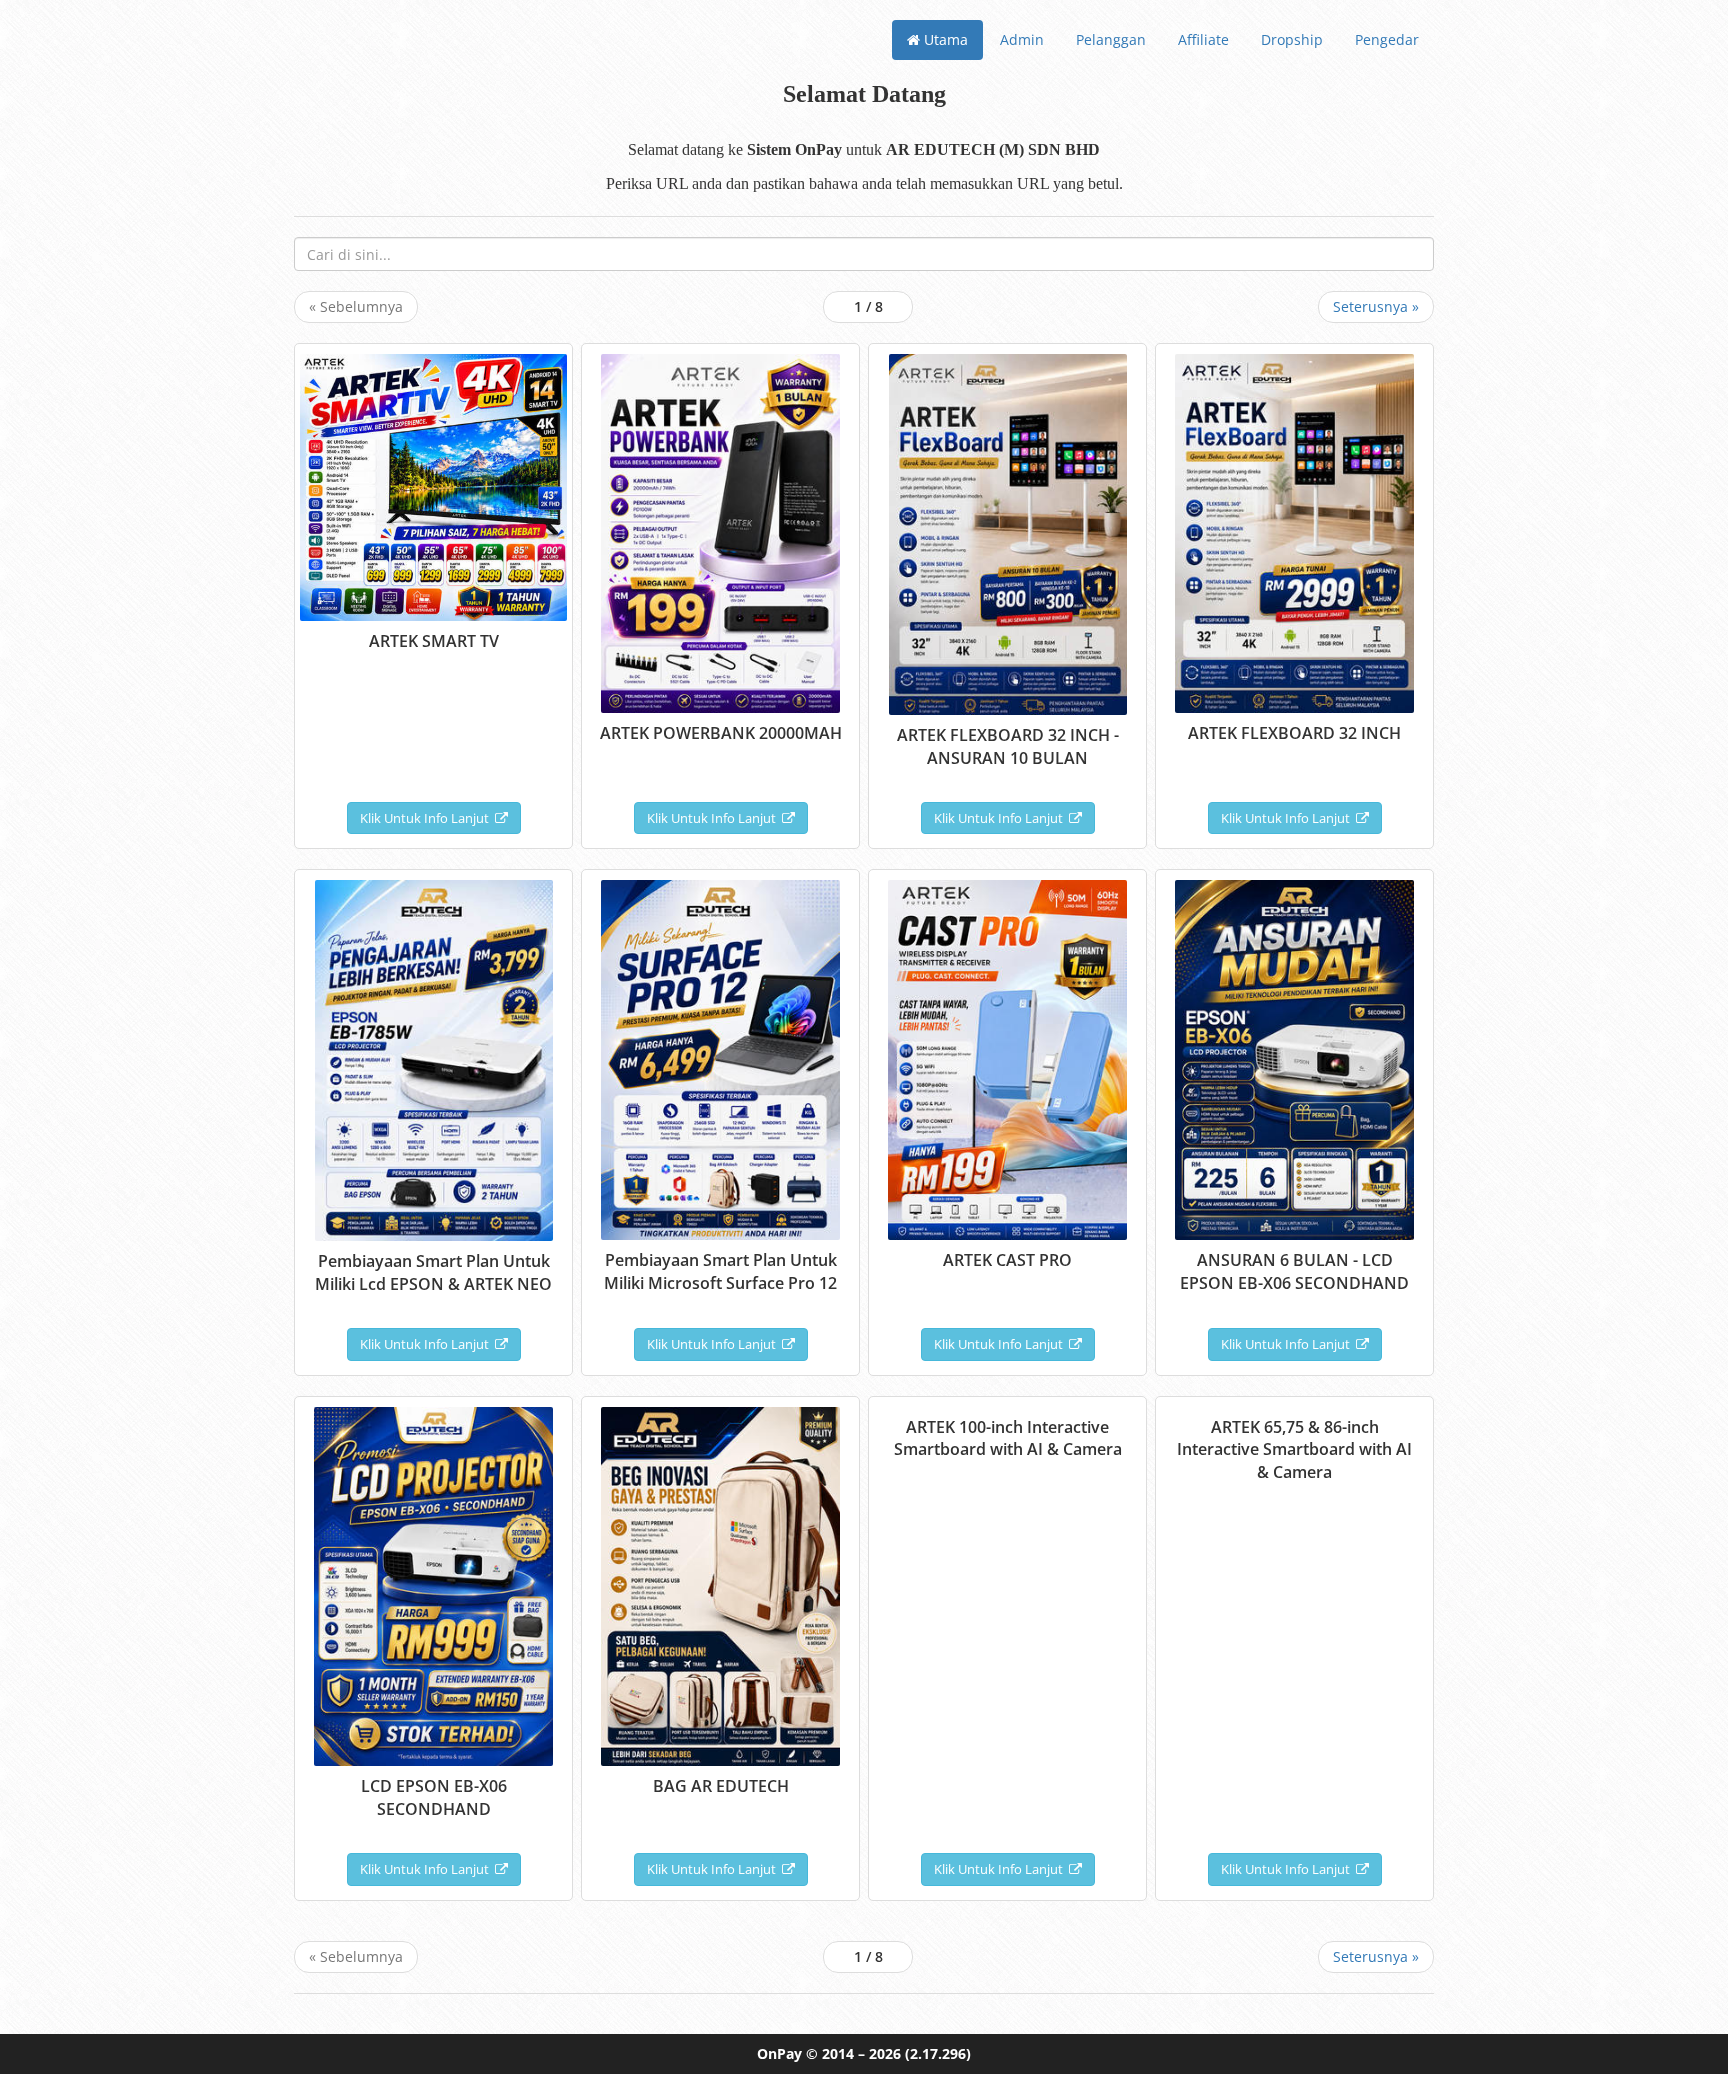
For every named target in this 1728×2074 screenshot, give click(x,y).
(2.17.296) (938, 2053)
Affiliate (1203, 39)
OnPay (779, 2053)
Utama (944, 39)
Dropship (1292, 39)
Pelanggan (1111, 39)
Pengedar (1387, 39)
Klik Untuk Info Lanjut (427, 818)
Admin (1022, 39)
